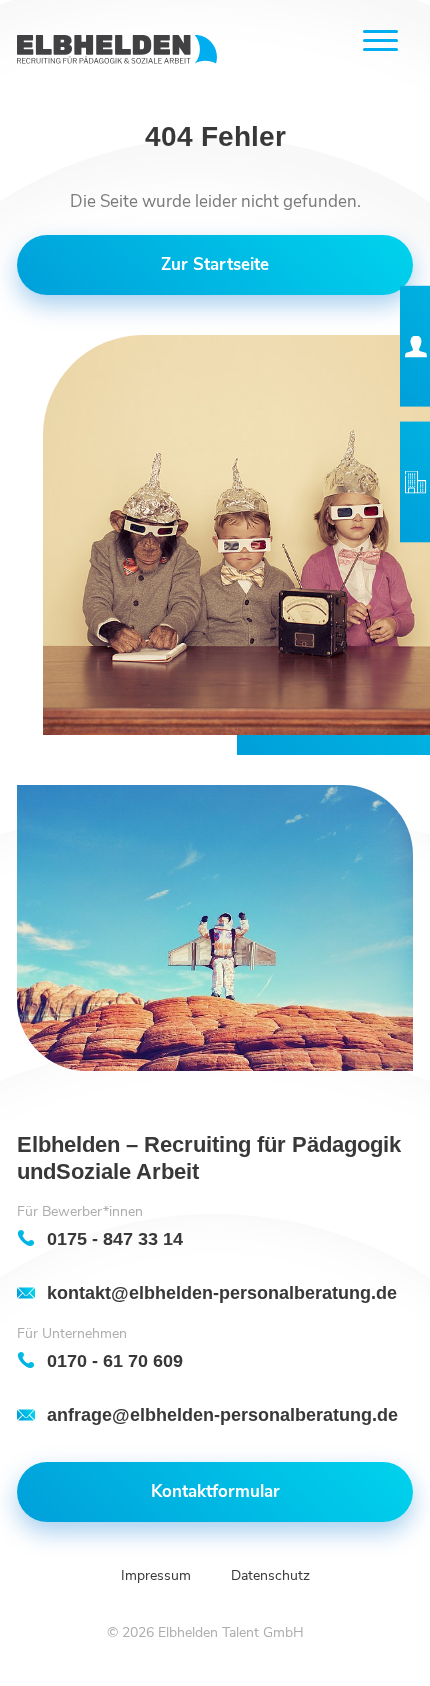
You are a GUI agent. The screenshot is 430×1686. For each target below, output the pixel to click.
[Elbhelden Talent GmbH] (117, 49)
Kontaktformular (215, 1491)
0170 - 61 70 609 (115, 1360)
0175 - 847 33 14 (115, 1238)
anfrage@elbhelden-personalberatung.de (222, 1414)
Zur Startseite (215, 264)
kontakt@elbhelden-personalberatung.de (222, 1292)
